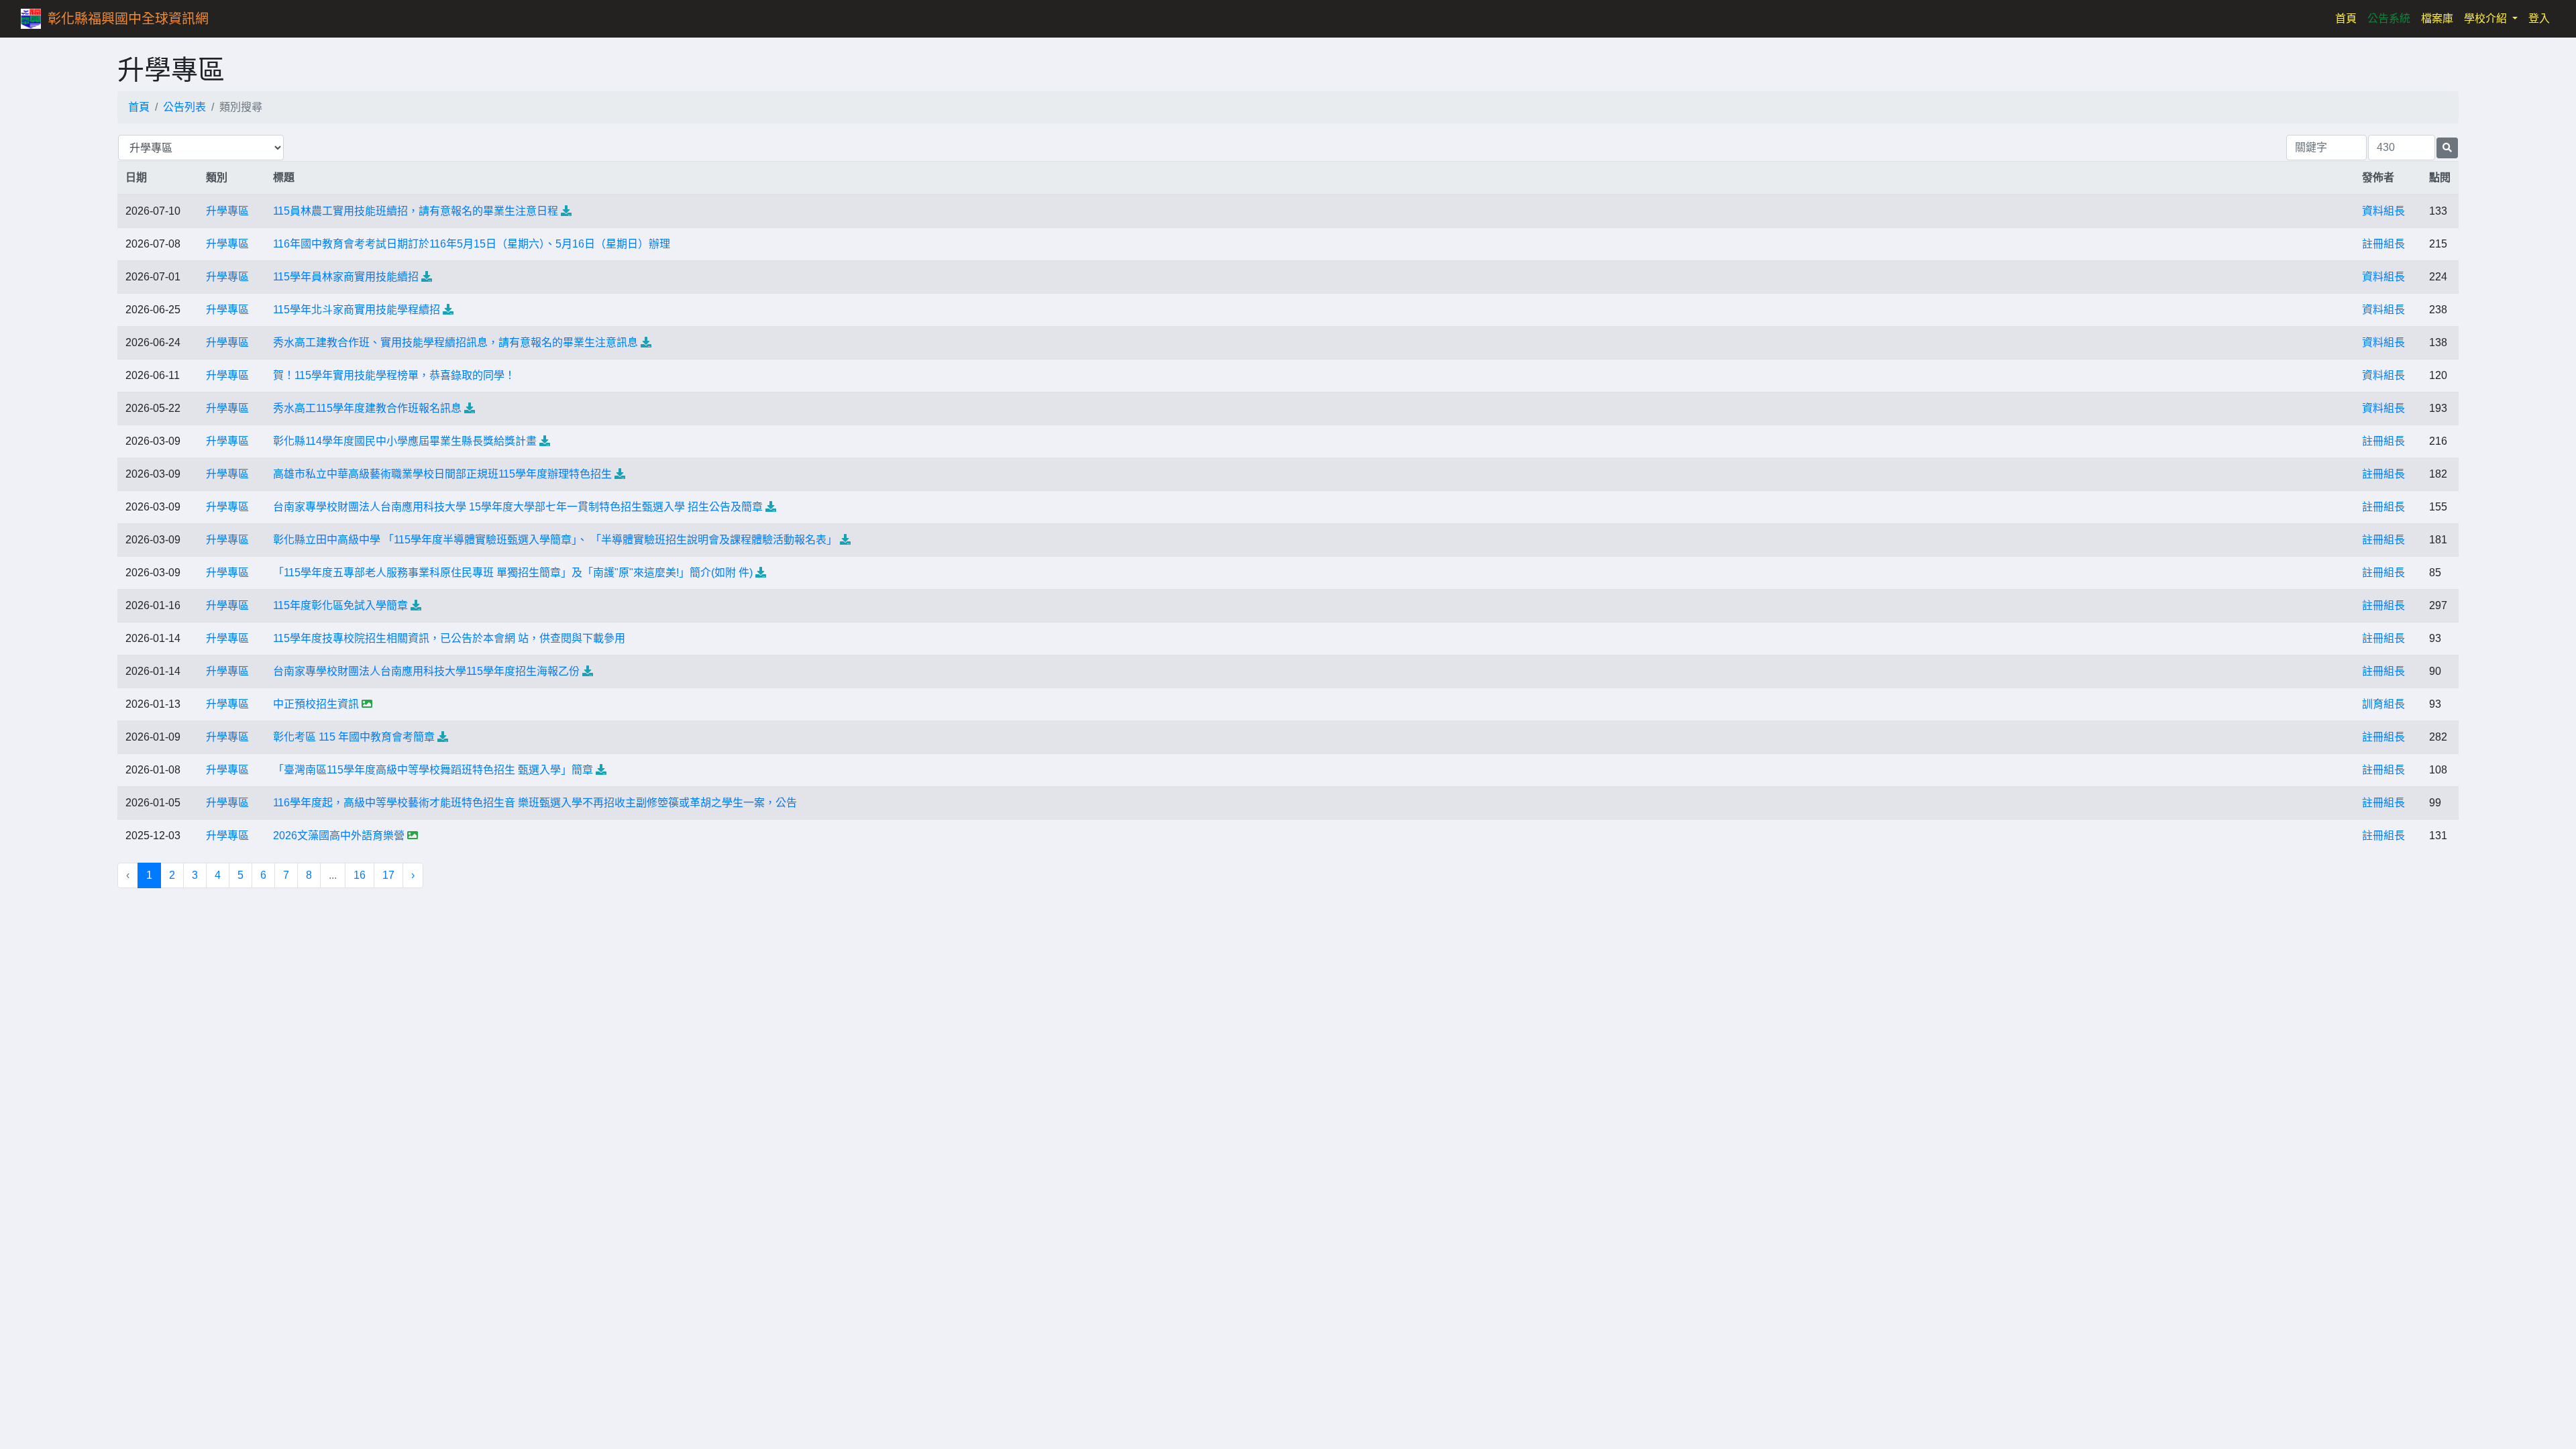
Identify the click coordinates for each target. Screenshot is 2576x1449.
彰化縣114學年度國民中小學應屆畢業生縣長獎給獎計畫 (405, 441)
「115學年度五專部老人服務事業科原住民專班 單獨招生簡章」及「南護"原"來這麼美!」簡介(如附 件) (513, 573)
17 (388, 875)
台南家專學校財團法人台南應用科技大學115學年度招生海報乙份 (426, 671)
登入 (2539, 18)
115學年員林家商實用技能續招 (346, 277)
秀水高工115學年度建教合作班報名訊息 (367, 408)
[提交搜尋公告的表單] (2447, 148)
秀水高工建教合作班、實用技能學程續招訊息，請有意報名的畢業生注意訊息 (455, 342)
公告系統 (2389, 18)
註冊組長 (2383, 244)
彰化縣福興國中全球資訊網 (128, 19)
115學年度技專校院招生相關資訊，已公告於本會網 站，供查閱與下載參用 (449, 638)
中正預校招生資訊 (316, 704)
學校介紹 (2487, 18)
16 (360, 875)
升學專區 (227, 211)
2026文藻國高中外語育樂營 (339, 836)
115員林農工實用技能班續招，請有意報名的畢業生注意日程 (416, 211)
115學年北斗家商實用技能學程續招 (357, 310)
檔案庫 (2437, 18)
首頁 (2349, 18)
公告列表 (184, 107)
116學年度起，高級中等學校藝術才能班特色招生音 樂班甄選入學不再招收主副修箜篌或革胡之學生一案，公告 (535, 803)
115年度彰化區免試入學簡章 (340, 605)
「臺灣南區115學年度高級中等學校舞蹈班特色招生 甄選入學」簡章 (433, 770)
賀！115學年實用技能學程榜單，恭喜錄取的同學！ (394, 375)
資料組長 (2383, 211)
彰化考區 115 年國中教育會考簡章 (354, 737)
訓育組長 (2383, 704)
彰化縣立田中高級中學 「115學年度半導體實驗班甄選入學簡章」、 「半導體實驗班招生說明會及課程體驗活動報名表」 (555, 540)
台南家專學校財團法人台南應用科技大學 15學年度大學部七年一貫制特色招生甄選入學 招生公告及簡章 (518, 507)
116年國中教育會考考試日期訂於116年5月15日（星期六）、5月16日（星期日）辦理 (472, 244)
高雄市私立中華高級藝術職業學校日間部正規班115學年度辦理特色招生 (442, 474)
